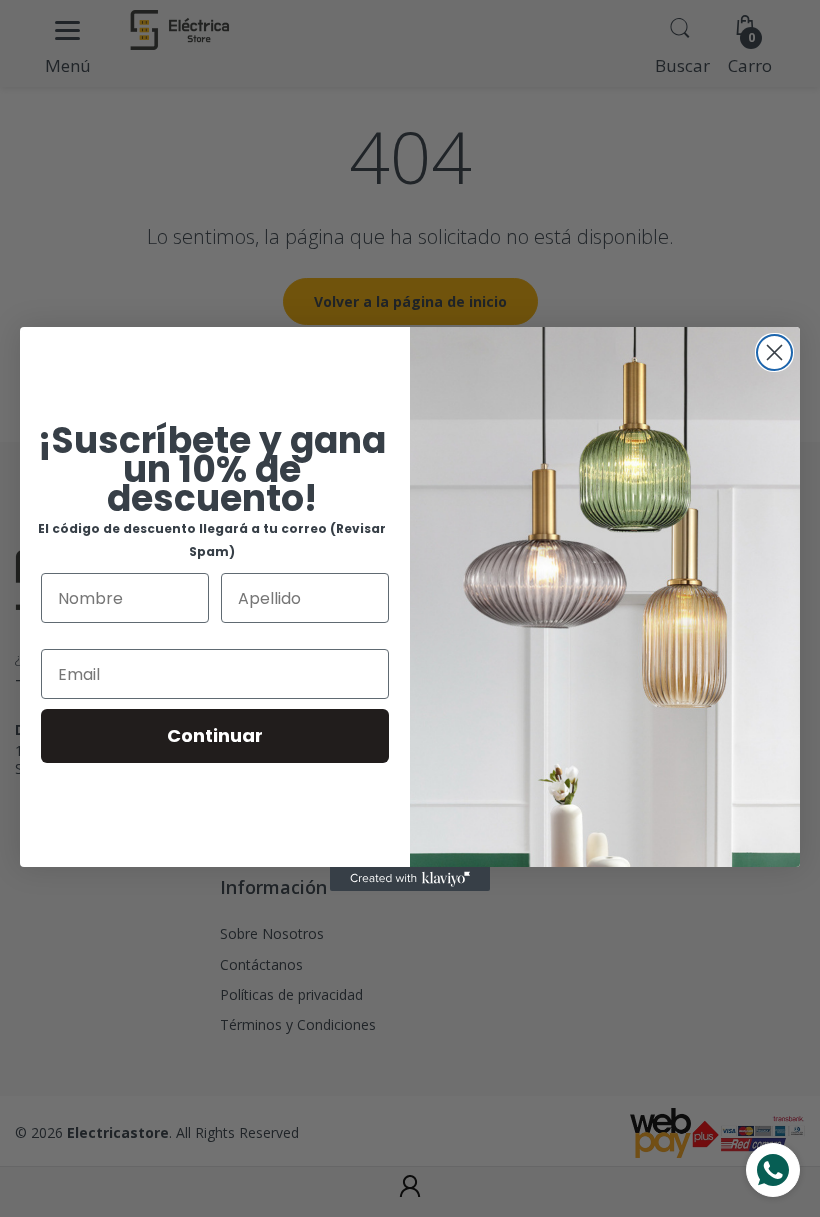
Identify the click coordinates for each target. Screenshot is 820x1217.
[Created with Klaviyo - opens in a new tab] (410, 879)
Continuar (215, 735)
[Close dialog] (774, 352)
